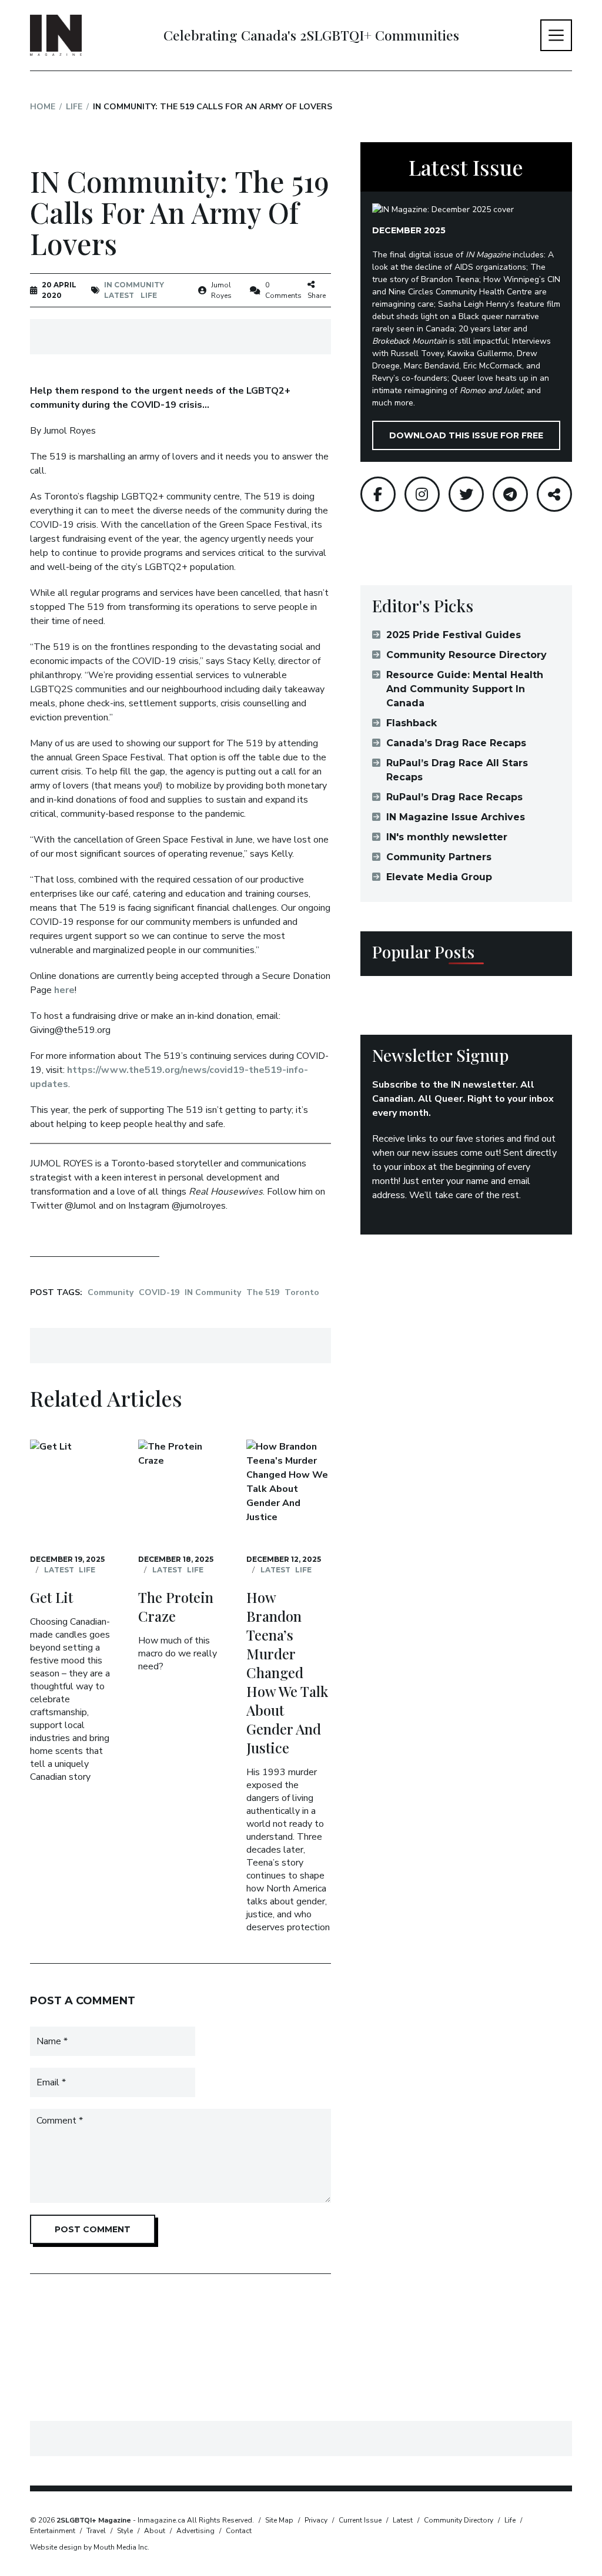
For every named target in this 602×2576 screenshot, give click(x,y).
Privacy (316, 2520)
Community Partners (439, 857)
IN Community (134, 285)
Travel (96, 2531)
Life (74, 107)
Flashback (412, 723)
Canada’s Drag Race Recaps (456, 743)
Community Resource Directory (466, 655)
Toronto (302, 1292)
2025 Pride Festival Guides (454, 635)
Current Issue (360, 2520)
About (155, 2531)
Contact (239, 2531)
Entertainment (53, 2531)
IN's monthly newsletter (447, 837)
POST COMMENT (93, 2229)
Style (125, 2531)
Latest (119, 295)
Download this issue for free (466, 435)
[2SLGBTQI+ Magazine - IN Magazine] (56, 35)
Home (43, 107)
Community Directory (459, 2520)
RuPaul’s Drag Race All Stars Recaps (457, 770)
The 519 (263, 1292)
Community (111, 1292)
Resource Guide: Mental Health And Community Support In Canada (465, 689)
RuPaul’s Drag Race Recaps (454, 797)
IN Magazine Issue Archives (456, 817)
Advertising (195, 2531)
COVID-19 (159, 1292)
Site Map (279, 2520)
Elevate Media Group (439, 877)
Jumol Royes (221, 290)
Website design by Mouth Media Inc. (90, 2547)
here (64, 990)
